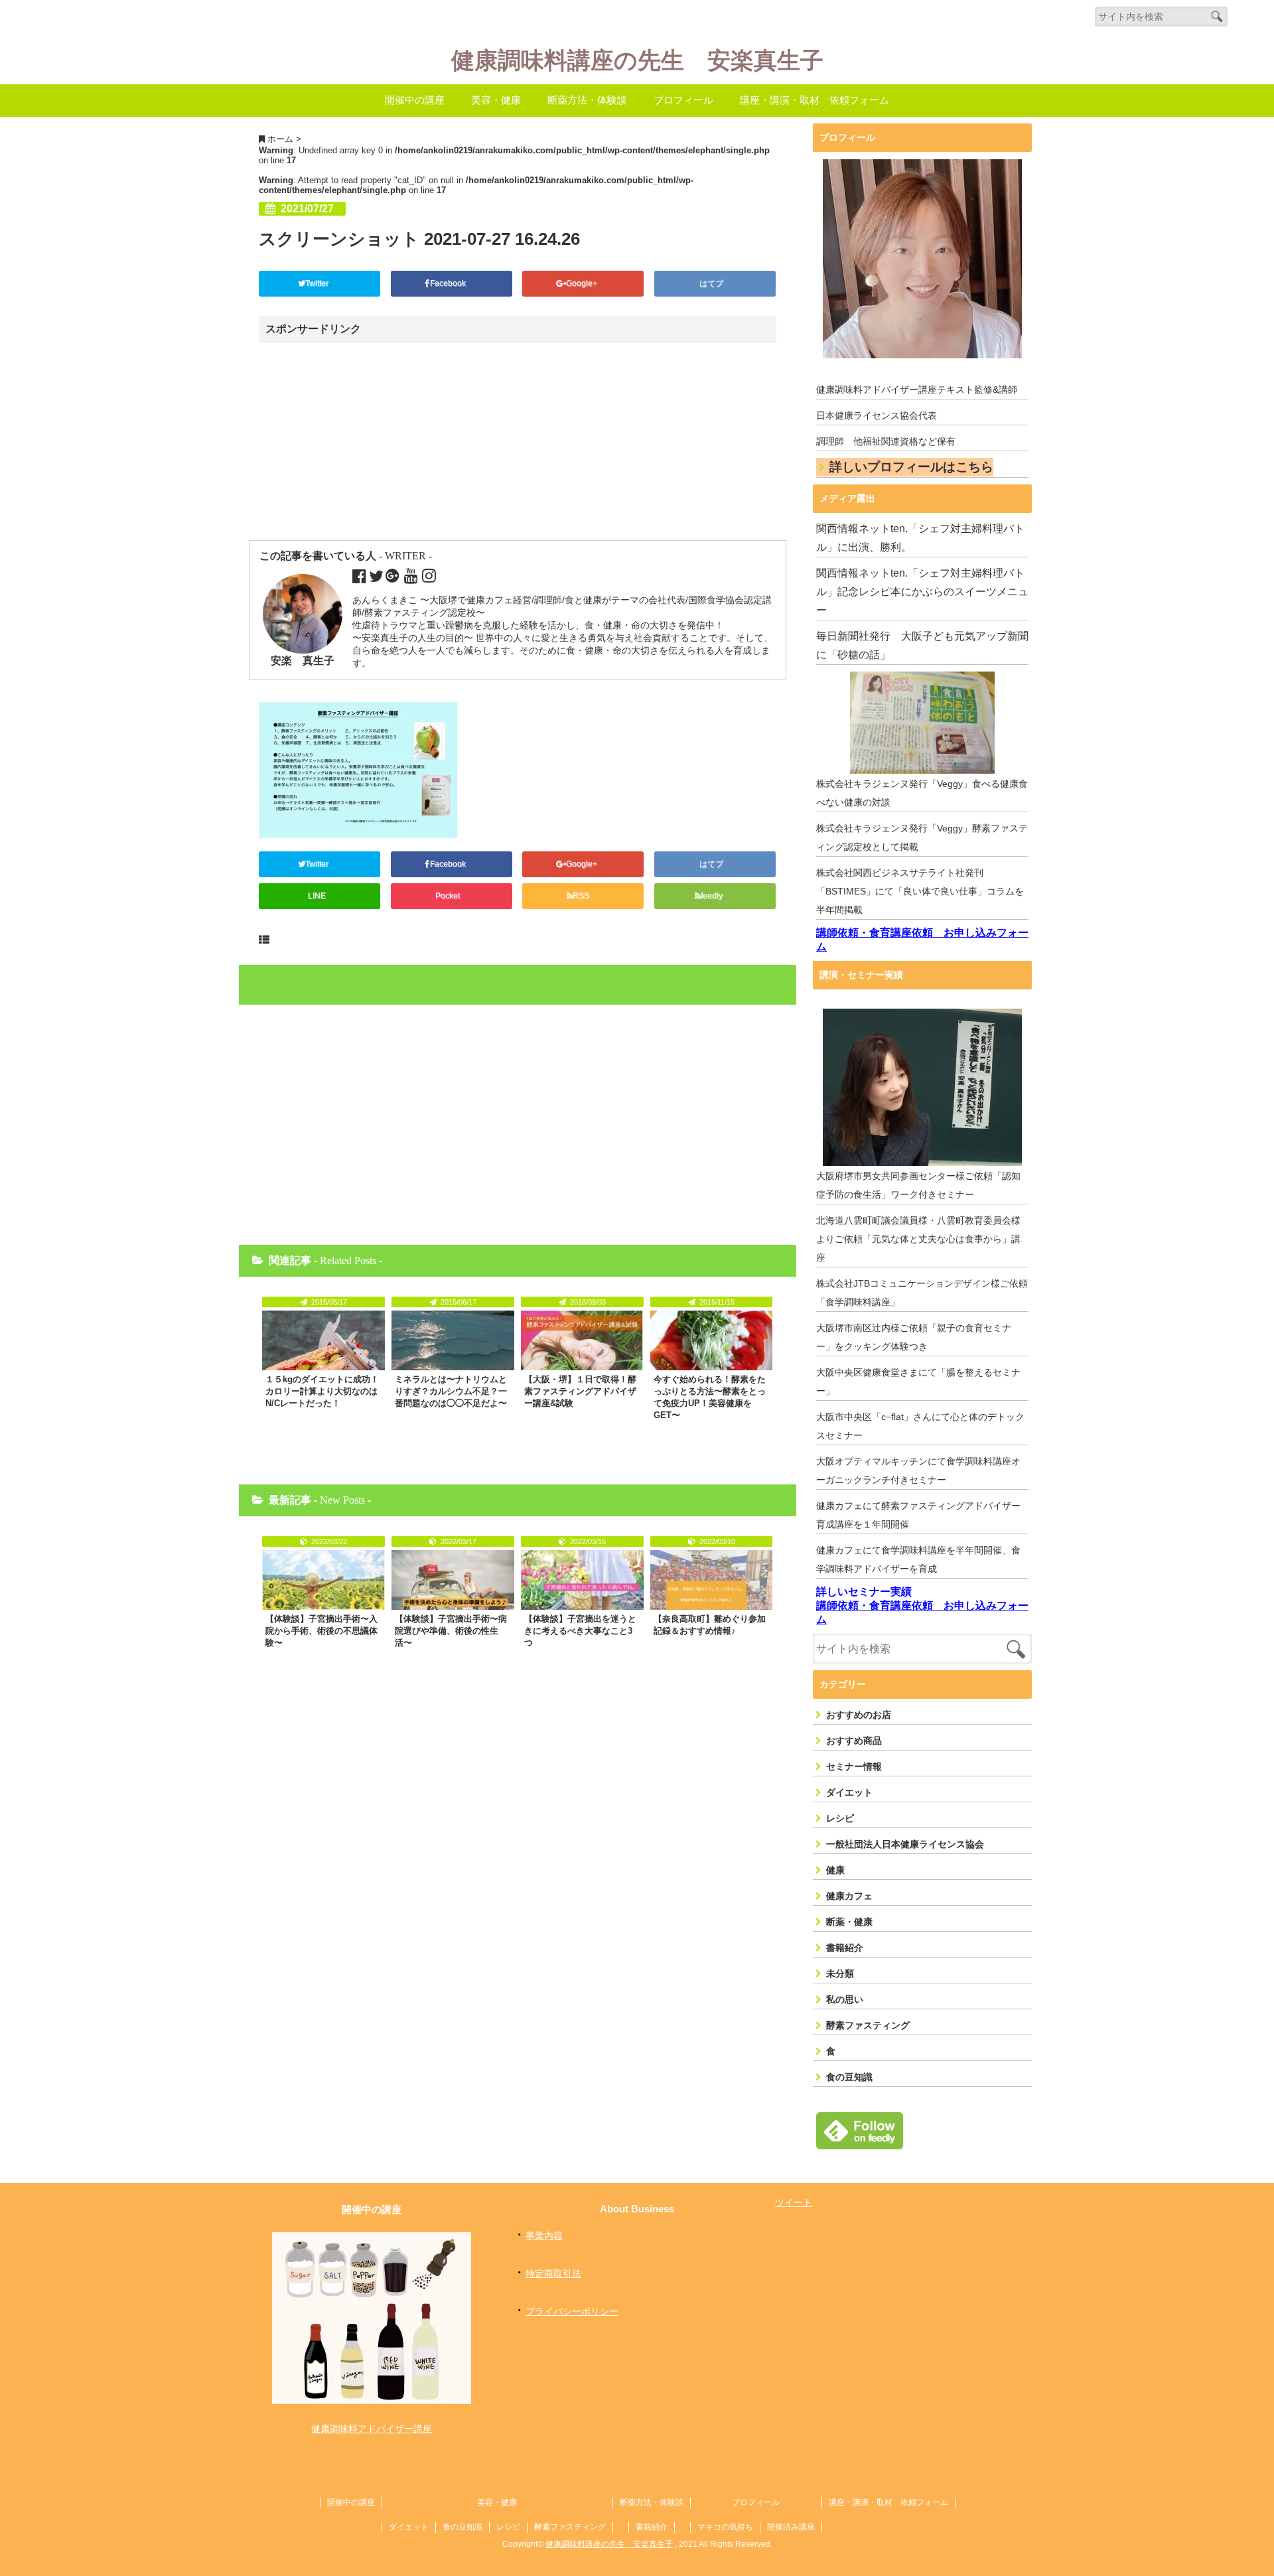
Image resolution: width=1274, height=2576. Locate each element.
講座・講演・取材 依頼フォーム (814, 100)
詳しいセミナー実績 (864, 1592)
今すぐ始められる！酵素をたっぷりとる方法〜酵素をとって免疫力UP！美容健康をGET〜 (710, 1397)
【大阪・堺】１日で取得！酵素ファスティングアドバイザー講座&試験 (580, 1391)
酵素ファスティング (868, 2025)
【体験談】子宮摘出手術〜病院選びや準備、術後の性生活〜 (451, 1631)
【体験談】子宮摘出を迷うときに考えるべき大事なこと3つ (580, 1631)
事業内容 (544, 2236)
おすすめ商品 (854, 1741)
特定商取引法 (553, 2273)
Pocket (449, 896)
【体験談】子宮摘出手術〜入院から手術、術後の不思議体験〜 (321, 1631)
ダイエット (849, 1792)
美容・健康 (496, 100)
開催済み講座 (791, 2527)
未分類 (840, 1973)
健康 (835, 1870)
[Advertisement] (374, 443)
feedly (713, 896)
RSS (581, 896)
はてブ (712, 283)
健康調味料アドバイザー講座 (372, 2429)
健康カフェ (849, 1896)
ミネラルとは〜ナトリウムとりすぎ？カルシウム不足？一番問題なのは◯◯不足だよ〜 (451, 1391)
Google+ (583, 283)
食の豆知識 (849, 2077)
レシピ (840, 1818)
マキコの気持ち (725, 2527)
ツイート (794, 2202)
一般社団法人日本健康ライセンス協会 (905, 1844)
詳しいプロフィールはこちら (911, 467)
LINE (317, 896)
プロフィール (683, 100)
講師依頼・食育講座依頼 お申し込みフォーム (922, 940)
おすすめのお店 (859, 1715)
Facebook (449, 283)
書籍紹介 (845, 1948)
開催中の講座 (415, 100)
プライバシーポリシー (572, 2311)
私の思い (845, 1999)
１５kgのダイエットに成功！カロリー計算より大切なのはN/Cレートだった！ (322, 1391)
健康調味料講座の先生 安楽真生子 (637, 61)
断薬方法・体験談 (587, 100)
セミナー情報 (854, 1766)
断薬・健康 (849, 1922)
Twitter (318, 283)
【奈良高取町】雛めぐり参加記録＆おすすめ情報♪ (710, 1625)
